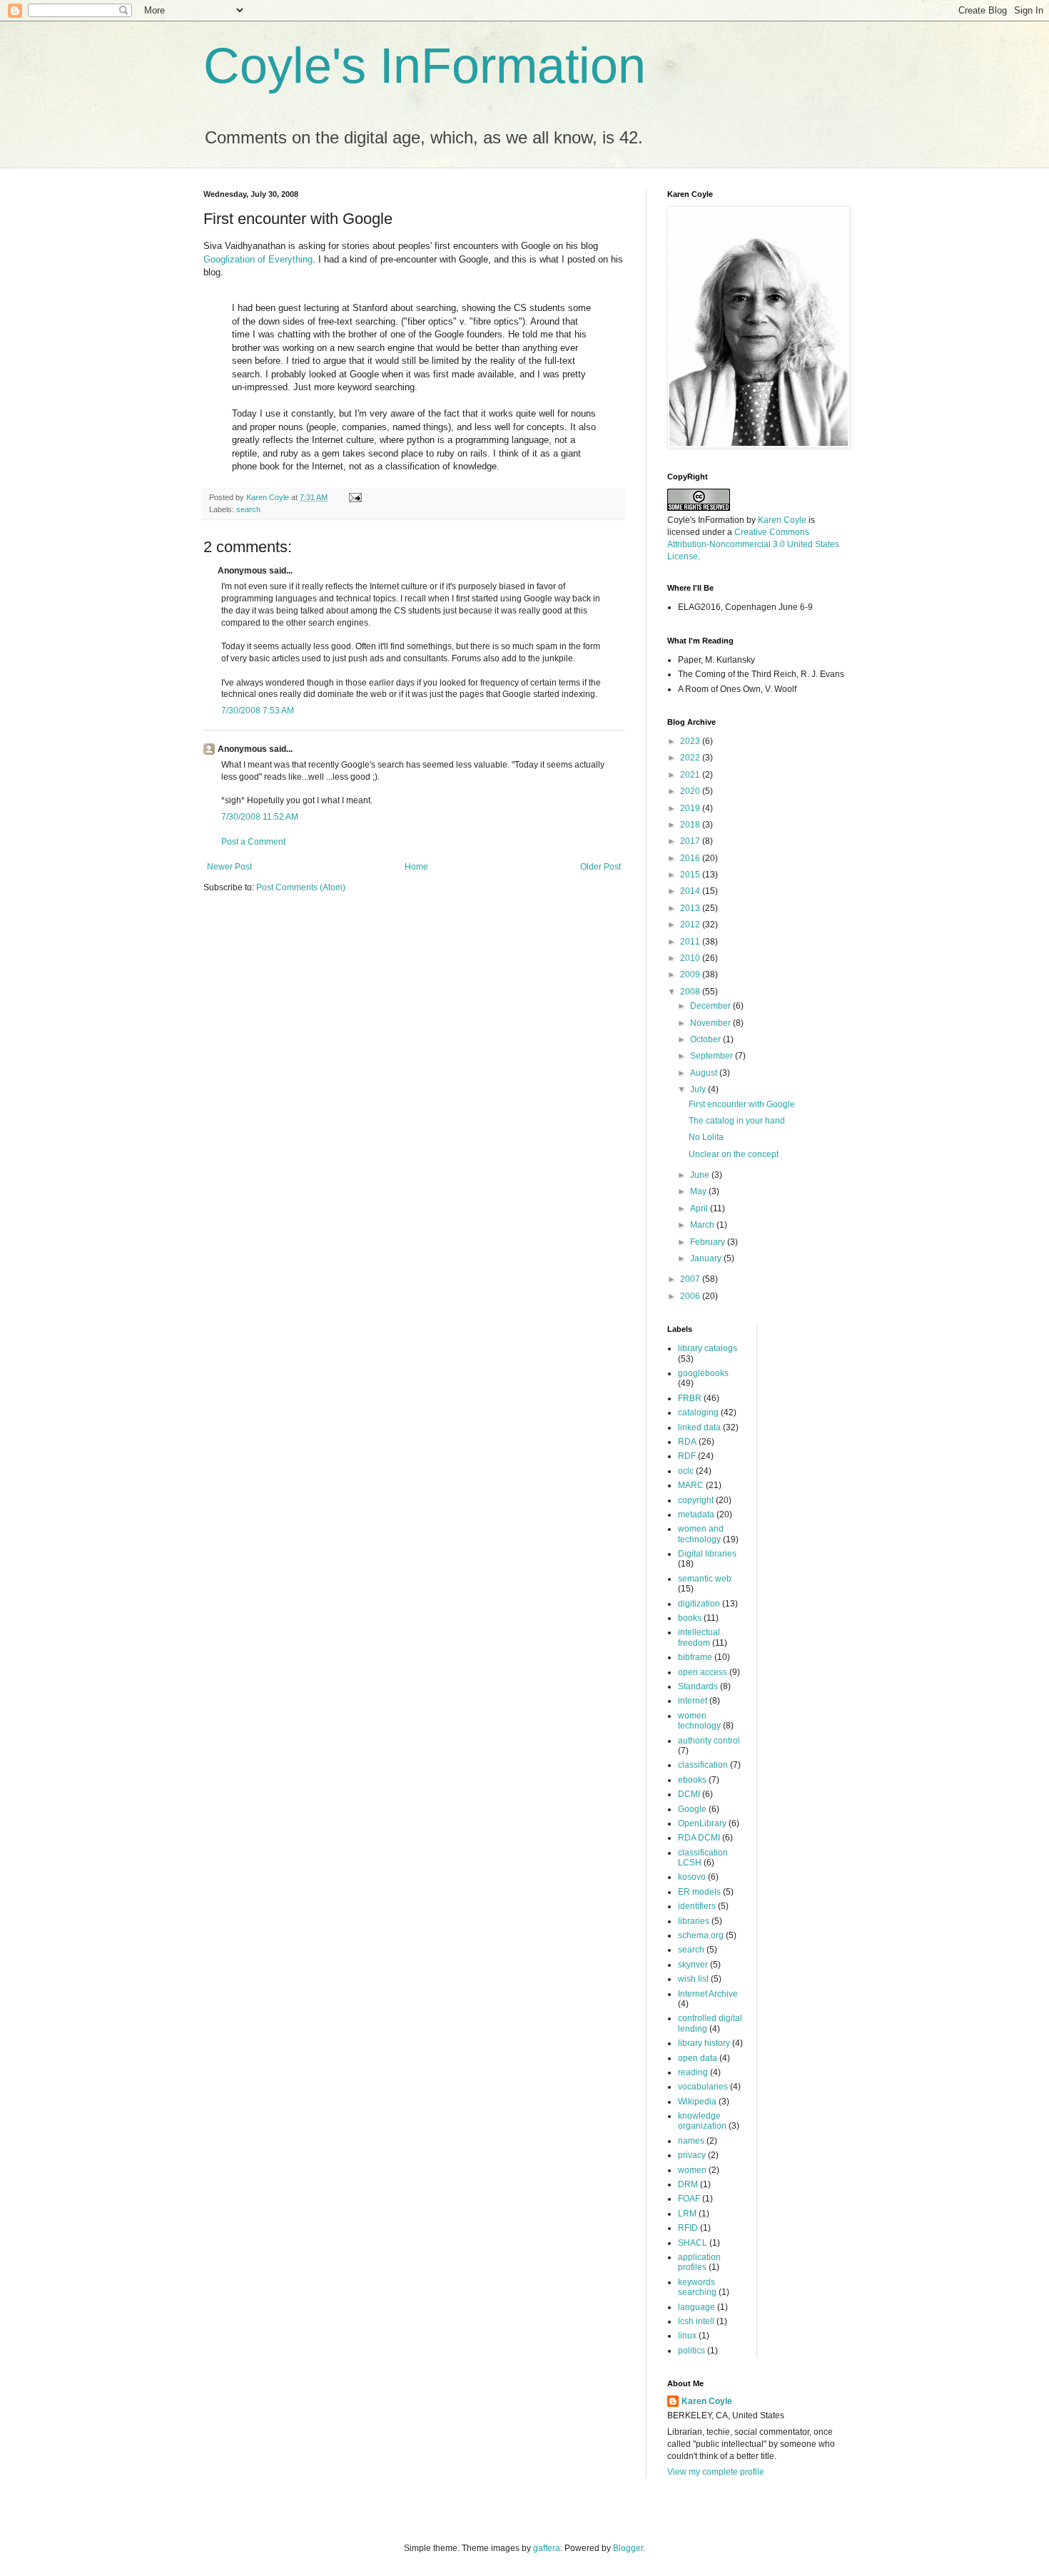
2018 (691, 825)
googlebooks (703, 1373)
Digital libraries (707, 1554)
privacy (692, 2155)
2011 (691, 942)
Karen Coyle (782, 520)
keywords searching (697, 2287)
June (701, 1175)
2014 (691, 891)
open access (703, 1672)
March (703, 1225)
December (711, 1006)
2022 (691, 758)
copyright (696, 1500)
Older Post (600, 867)
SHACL (693, 2243)
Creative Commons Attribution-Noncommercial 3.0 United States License (753, 544)
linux (687, 2336)
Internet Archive (708, 1994)
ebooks (692, 1780)
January (707, 1258)
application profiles (699, 2262)
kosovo (692, 1877)
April (700, 1208)
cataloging (698, 1412)
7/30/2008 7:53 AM (258, 711)
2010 (691, 958)
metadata (696, 1514)
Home (416, 867)
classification (703, 1765)
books (690, 1618)
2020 (691, 791)
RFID (688, 2228)
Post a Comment (253, 842)
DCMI (689, 1794)
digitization (699, 1604)
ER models (699, 1892)
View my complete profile (716, 2472)
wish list (693, 1979)
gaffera (547, 2548)
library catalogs (708, 1348)
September (713, 1056)
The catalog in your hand (737, 1121)
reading (693, 2072)
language (696, 2307)
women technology (699, 1721)
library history (704, 2043)
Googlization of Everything (258, 259)
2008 (691, 992)
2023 (691, 741)
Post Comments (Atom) (301, 887)
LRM (687, 2214)
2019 (691, 808)
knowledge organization (702, 2121)
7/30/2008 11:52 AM (260, 817)
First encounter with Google (742, 1104)
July (699, 1089)
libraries (694, 1921)
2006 (691, 1296)
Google (692, 1809)
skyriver (693, 1965)
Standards (698, 1686)
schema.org (701, 1935)
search (248, 509)
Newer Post (229, 867)
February (709, 1242)
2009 (691, 974)
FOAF (689, 2199)
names (691, 2141)
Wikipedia (697, 2102)
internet (693, 1701)
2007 (691, 1279)
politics (691, 2351)
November (711, 1023)
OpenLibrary (702, 1823)
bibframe (695, 1657)
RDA (687, 1442)
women (692, 2170)
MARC (691, 1485)
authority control (709, 1741)
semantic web (705, 1579)
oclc (686, 1471)
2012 (691, 925)
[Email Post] (355, 497)
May (699, 1191)
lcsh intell (696, 2321)
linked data (699, 1427)
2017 (691, 841)
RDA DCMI (699, 1838)
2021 (691, 775)
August (705, 1073)
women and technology (701, 1534)
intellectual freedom (699, 1637)
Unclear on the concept (734, 1154)
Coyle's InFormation (425, 66)
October (706, 1039)
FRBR (690, 1398)
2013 (691, 908)
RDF (687, 1456)
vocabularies (703, 2087)
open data (698, 2058)
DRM (688, 2184)
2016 (691, 858)
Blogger (628, 2548)
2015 (691, 875)
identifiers (697, 1906)
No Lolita (706, 1137)
